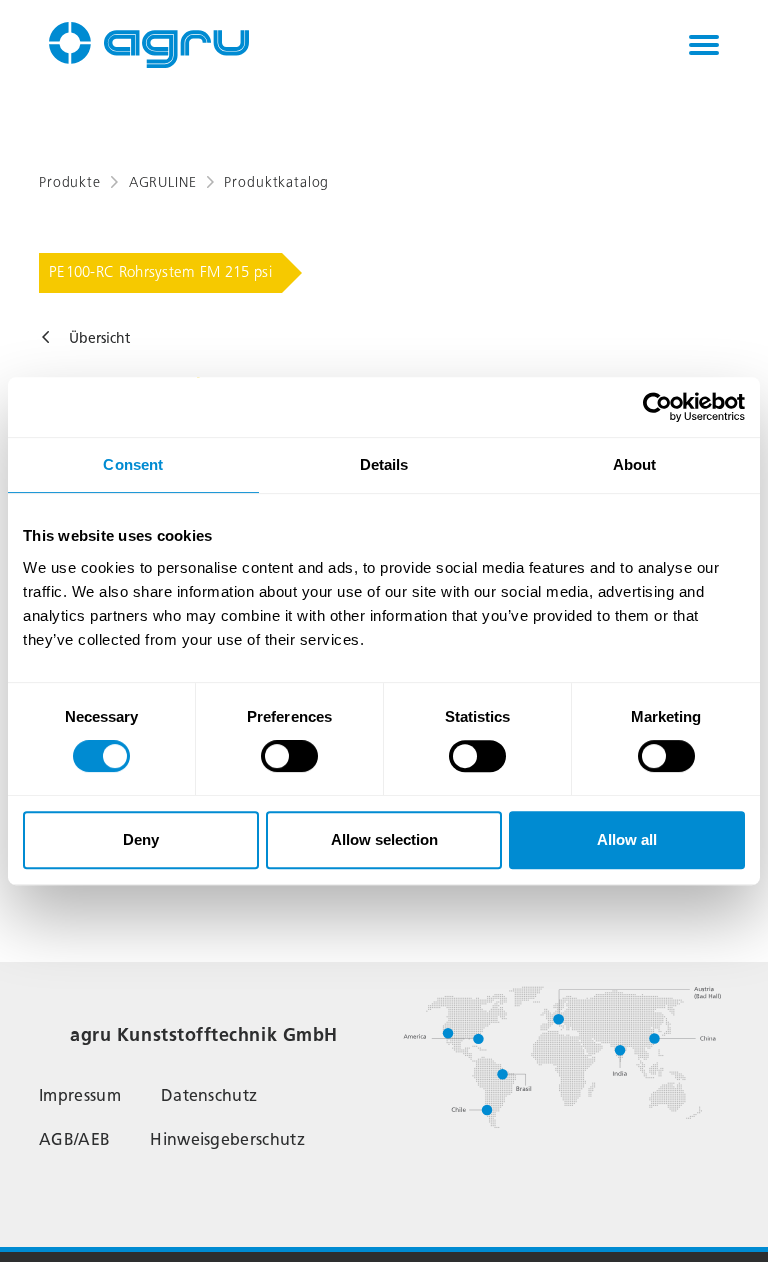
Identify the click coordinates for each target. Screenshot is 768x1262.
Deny (141, 839)
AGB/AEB (74, 1139)
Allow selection (384, 839)
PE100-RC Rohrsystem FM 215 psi (160, 272)
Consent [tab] (133, 464)
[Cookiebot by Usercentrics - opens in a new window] (657, 407)
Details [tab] (384, 464)
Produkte (70, 182)
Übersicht (99, 338)
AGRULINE (163, 182)
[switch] (289, 756)
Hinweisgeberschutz (227, 1139)
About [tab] (635, 464)
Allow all (627, 839)
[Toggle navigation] (704, 45)
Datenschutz (209, 1095)
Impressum (80, 1095)
